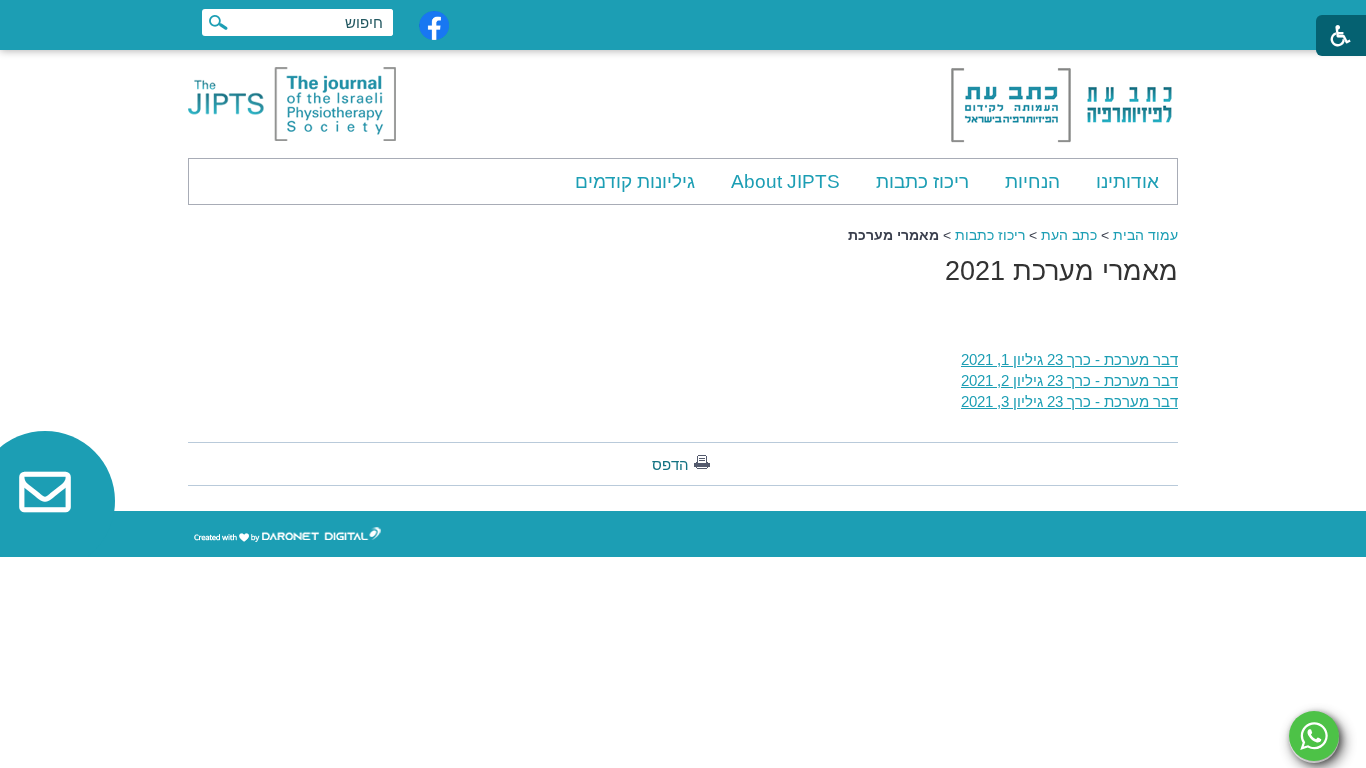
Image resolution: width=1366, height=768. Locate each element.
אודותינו (1127, 181)
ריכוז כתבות (922, 181)
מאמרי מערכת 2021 (1061, 271)
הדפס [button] (670, 464)
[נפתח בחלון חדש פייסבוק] (434, 25)
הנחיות (1032, 181)
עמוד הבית (1145, 235)
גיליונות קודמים (635, 181)
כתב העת (1069, 235)
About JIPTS (785, 181)
